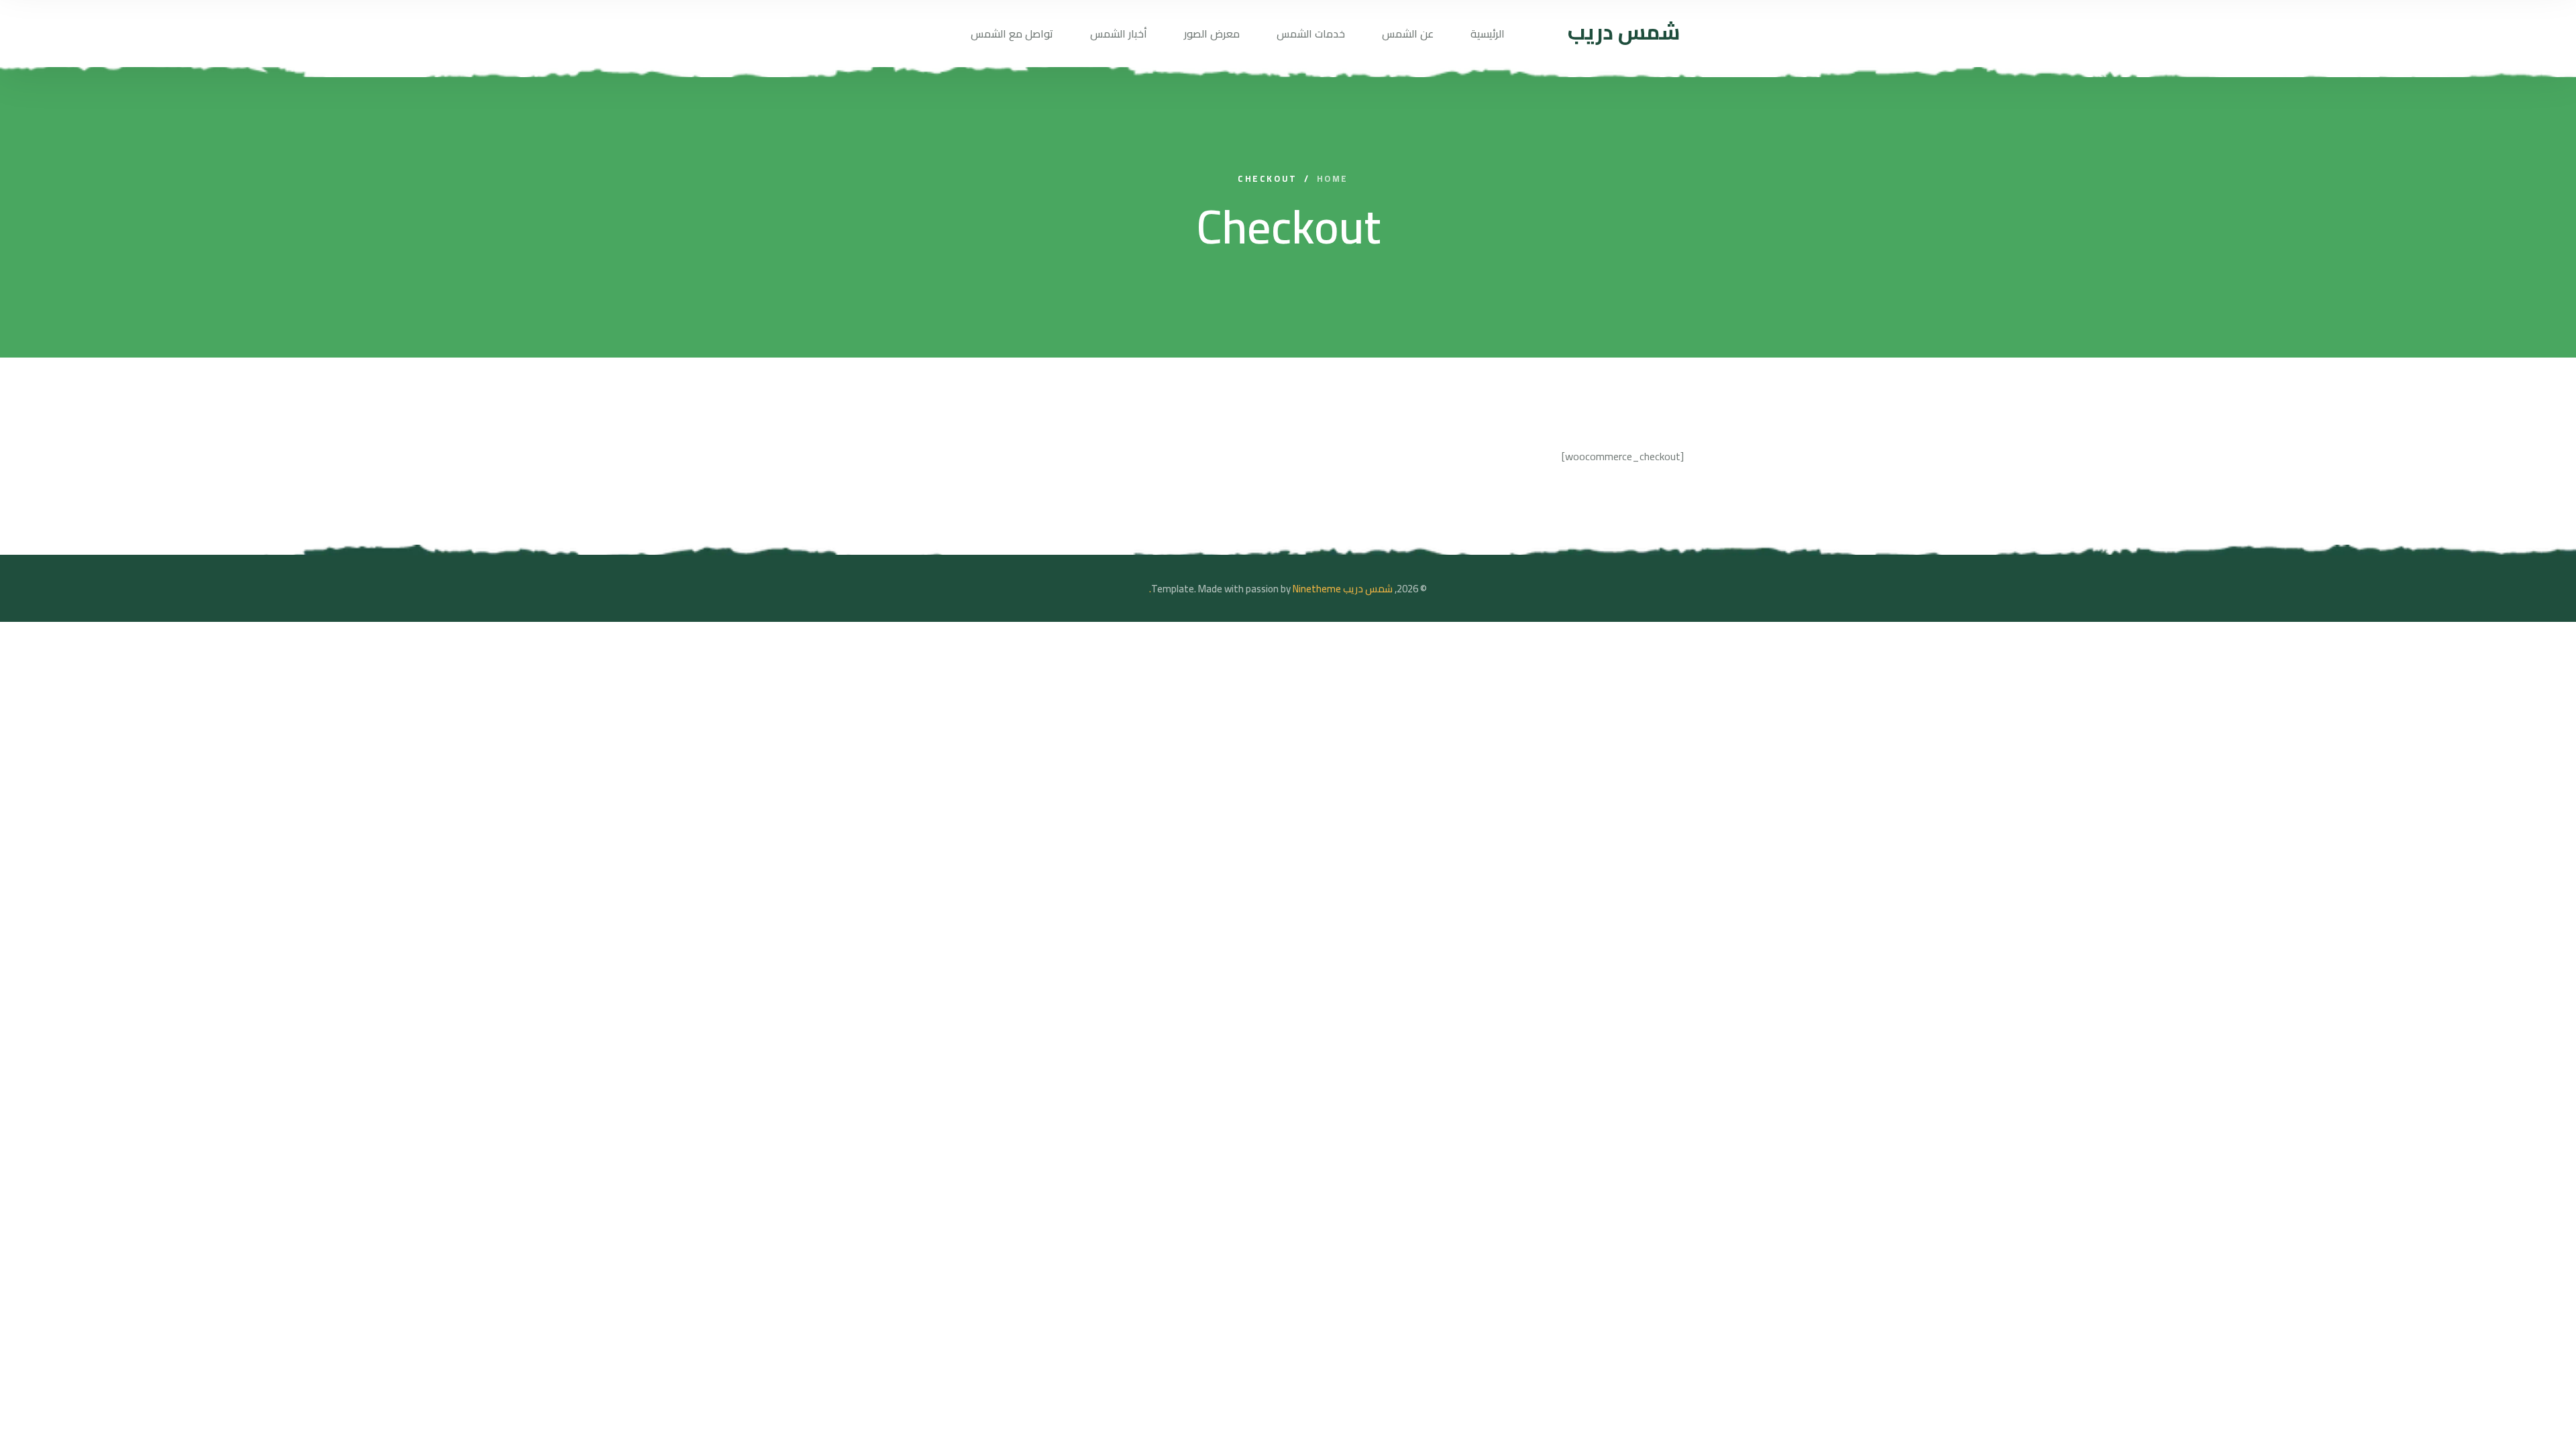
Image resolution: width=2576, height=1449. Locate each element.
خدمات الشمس (1311, 34)
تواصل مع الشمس (1012, 34)
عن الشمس (1408, 34)
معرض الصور (1212, 34)
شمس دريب (1368, 589)
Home (1333, 179)
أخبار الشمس (1119, 34)
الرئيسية (1488, 34)
